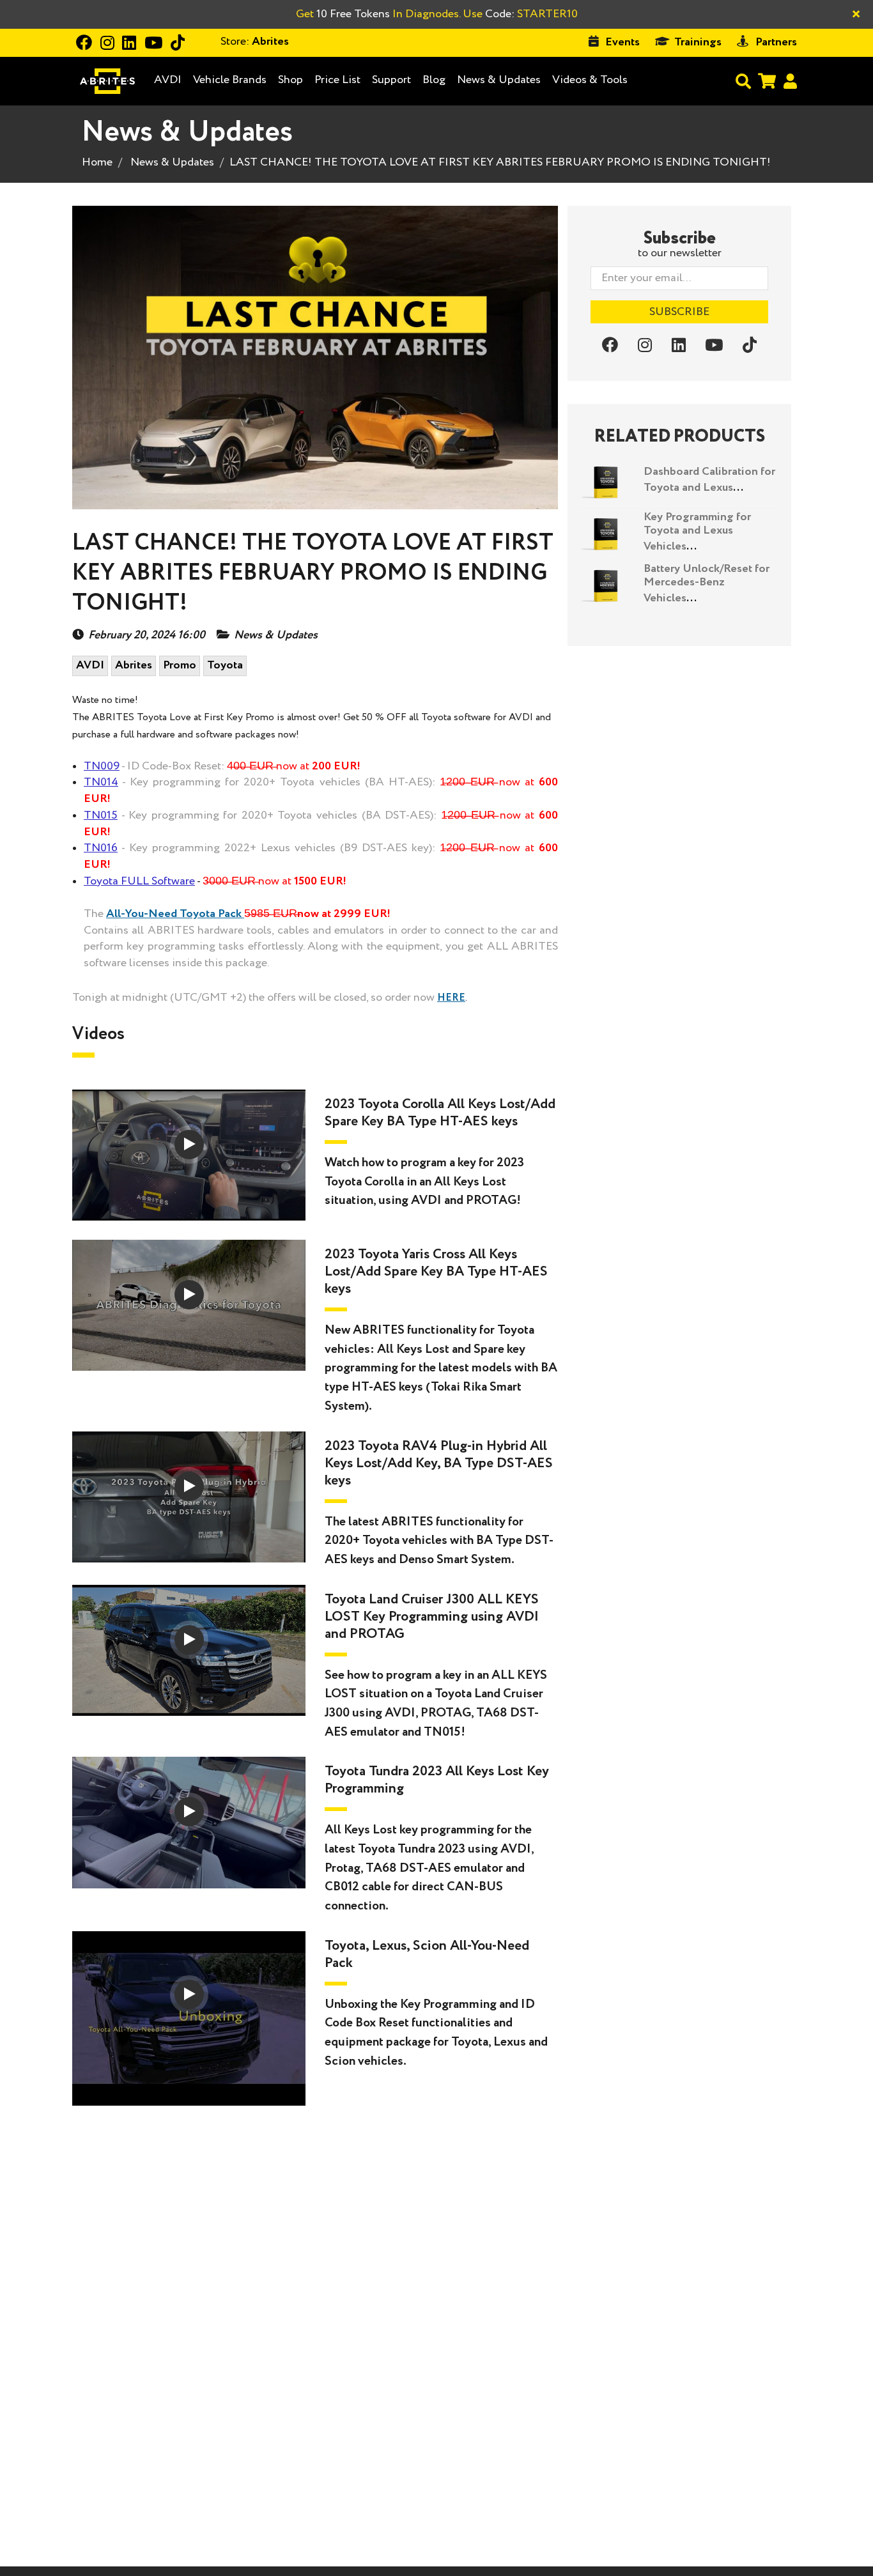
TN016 (101, 848)
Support (391, 80)
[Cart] (767, 81)
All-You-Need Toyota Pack (174, 914)
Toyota (225, 665)
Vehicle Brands (230, 80)
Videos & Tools (590, 80)
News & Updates (499, 80)
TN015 (101, 815)
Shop (290, 80)
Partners (776, 42)
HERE (451, 998)
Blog (434, 80)
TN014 (101, 782)
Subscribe (679, 312)
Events (622, 42)
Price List (337, 80)
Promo (180, 665)
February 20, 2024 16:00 (147, 636)
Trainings (698, 42)
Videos (98, 1034)
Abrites (134, 665)
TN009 (102, 766)
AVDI (168, 80)
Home (97, 162)
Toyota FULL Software (139, 881)
